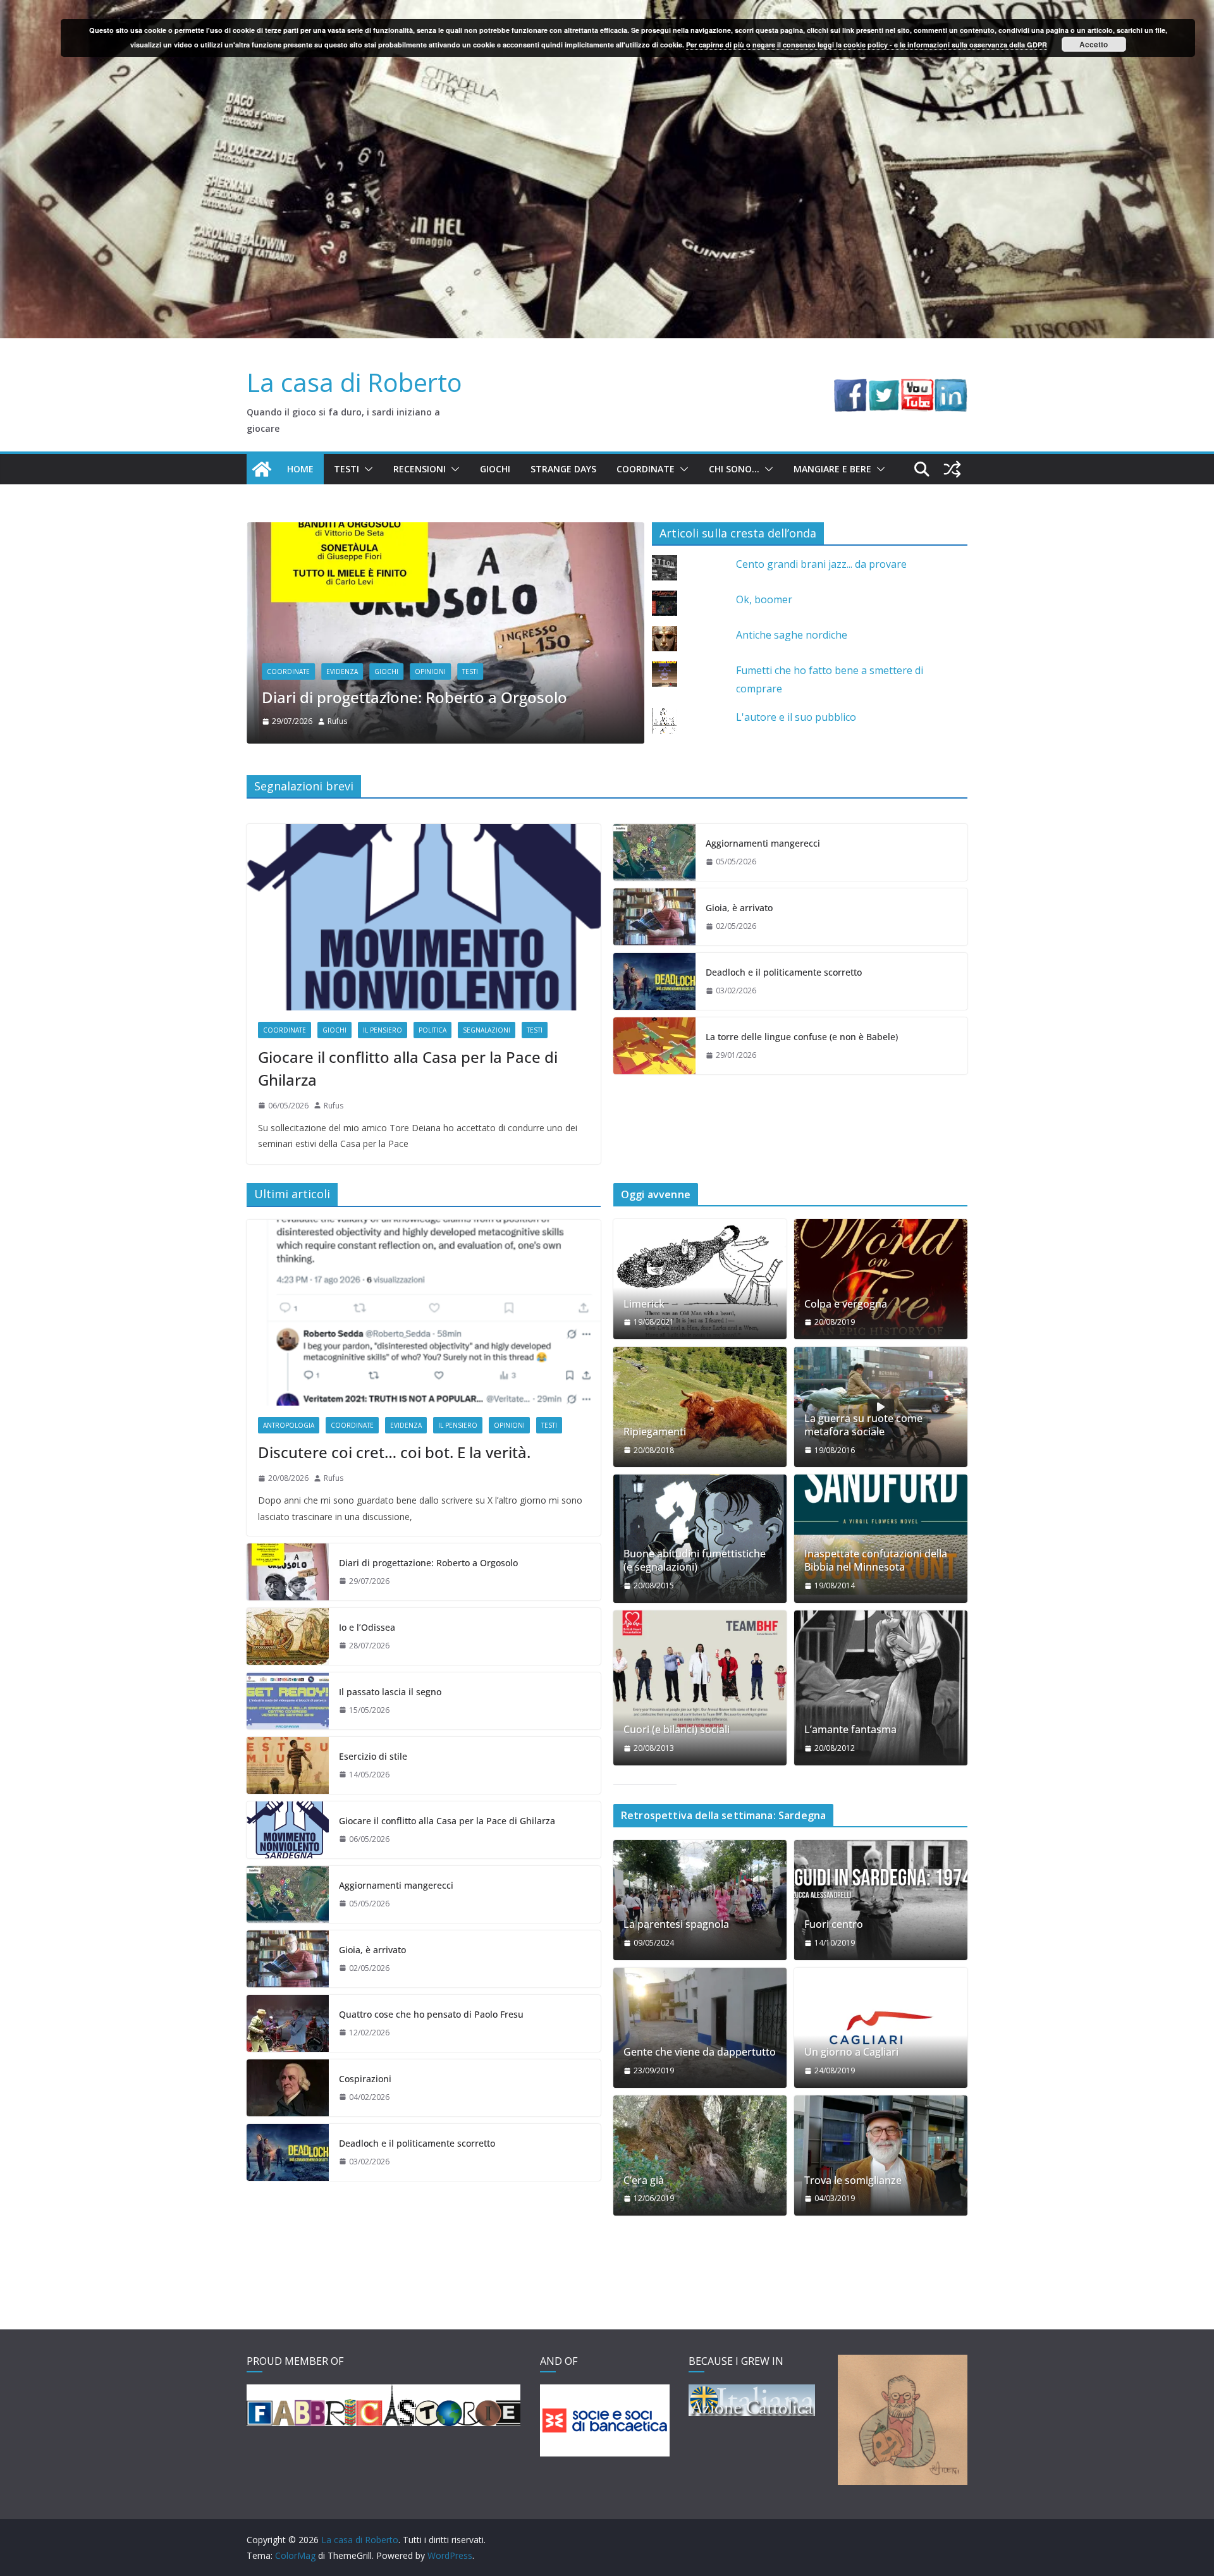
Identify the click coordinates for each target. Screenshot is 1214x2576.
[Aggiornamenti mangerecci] (654, 852)
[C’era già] (700, 2156)
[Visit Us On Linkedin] (951, 388)
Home (300, 469)
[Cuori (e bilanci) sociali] (700, 1671)
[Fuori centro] (881, 1900)
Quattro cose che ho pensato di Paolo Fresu (431, 2014)
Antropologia (289, 1425)
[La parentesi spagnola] (700, 1900)
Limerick (644, 1304)
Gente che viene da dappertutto (700, 2052)
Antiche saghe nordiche (792, 635)
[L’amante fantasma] (881, 1688)
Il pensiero (486, 667)
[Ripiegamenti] (700, 1407)
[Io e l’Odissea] (445, 531)
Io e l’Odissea (309, 693)
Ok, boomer (764, 599)
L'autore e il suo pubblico (796, 717)
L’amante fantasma (850, 1730)
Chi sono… (734, 469)
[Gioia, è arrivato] (654, 917)
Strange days (563, 469)
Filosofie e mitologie (412, 667)
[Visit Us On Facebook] (850, 388)
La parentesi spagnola (676, 1924)
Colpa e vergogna (846, 1304)
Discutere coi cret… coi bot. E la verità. (394, 1452)
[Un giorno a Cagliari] (881, 2028)
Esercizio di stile (373, 1756)
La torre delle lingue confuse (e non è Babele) (802, 1037)
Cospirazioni (365, 2079)
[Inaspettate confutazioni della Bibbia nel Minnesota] (881, 1535)
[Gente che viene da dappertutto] (700, 2028)
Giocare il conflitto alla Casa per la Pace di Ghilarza (408, 1068)
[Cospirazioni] (288, 2088)
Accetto (1094, 44)
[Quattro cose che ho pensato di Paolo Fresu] (288, 2023)
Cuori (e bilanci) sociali (677, 1730)
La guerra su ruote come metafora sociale (863, 1425)
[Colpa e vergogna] (881, 1279)
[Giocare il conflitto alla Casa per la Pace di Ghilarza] (424, 917)
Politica (432, 1030)
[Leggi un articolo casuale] (952, 469)
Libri (530, 667)
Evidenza (342, 667)
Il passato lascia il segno (390, 1692)
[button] (366, 469)
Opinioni (509, 1425)
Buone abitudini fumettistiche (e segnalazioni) (695, 1561)
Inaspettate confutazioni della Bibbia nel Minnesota (876, 1561)
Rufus (337, 717)
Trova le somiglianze (853, 2180)
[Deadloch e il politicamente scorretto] (654, 981)
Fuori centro (834, 1924)
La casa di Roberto (354, 382)
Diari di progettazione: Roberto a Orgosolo (428, 1563)
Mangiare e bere (832, 469)
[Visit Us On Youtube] (917, 388)
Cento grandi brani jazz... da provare (821, 564)
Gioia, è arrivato (739, 908)
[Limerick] (700, 1279)
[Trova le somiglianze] (881, 2156)
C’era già (644, 2180)
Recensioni (420, 469)
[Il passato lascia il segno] (288, 1701)
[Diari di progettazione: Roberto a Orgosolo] (288, 1572)
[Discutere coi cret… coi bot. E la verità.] (424, 1313)
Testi (346, 469)
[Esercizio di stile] (288, 1765)
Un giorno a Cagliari (851, 2052)
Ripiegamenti (655, 1432)
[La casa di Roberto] (607, 9)
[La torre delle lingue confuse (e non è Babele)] (654, 1046)
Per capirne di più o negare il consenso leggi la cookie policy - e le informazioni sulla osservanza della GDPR (867, 45)
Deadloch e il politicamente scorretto (784, 972)
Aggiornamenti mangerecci (763, 843)
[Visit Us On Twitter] (884, 388)
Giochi (495, 469)
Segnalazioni (487, 1030)
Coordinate (646, 469)
